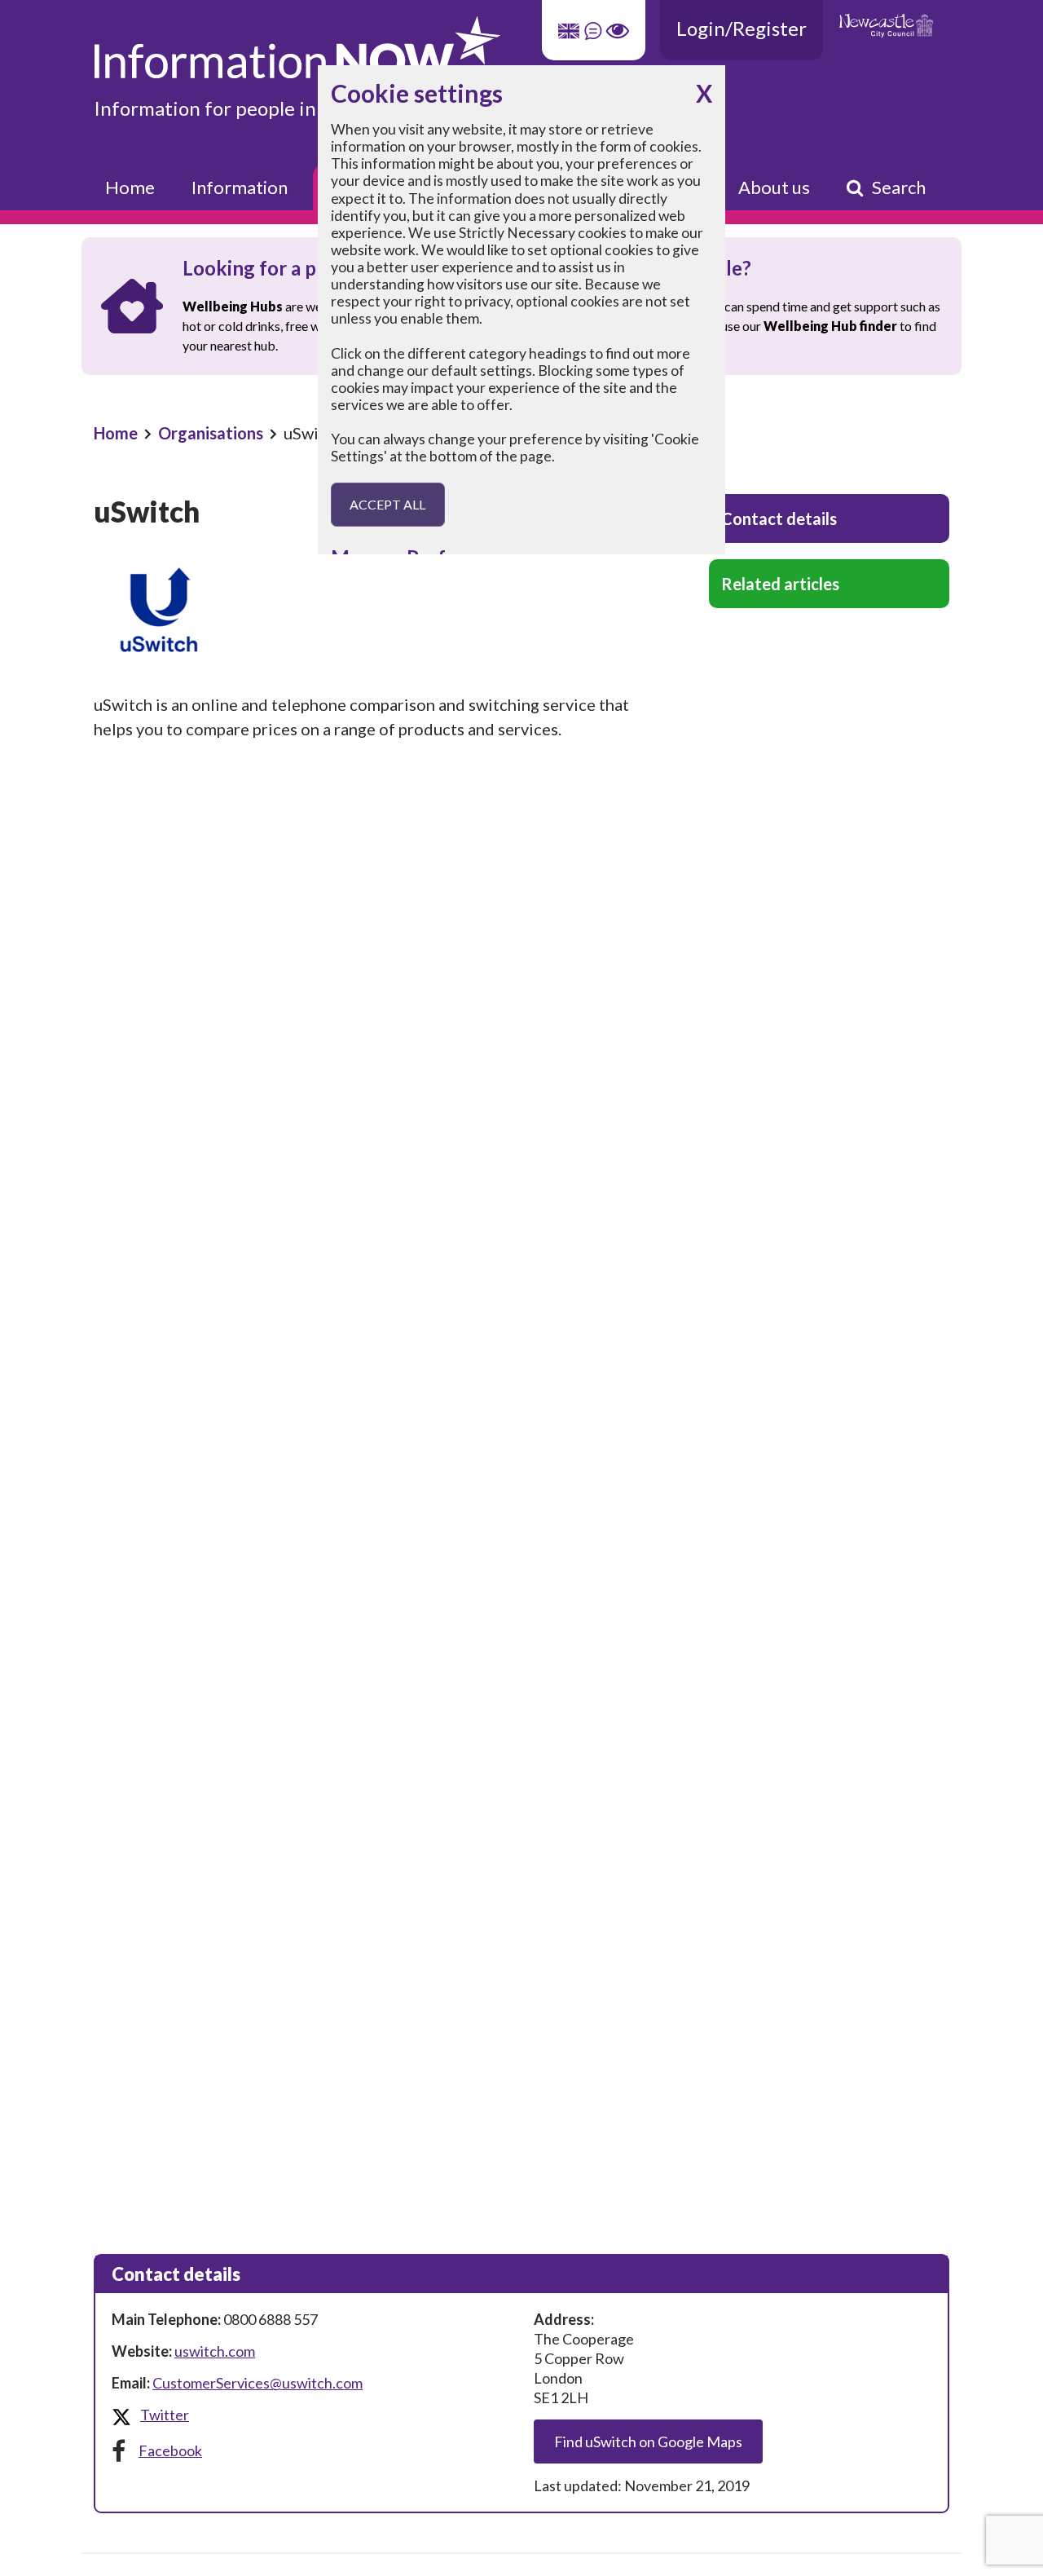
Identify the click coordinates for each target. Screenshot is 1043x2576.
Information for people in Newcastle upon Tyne (299, 108)
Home (130, 187)
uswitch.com (215, 2351)
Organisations (211, 433)
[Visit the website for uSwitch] (375, 610)
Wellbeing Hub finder (830, 326)
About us (774, 187)
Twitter (165, 2415)
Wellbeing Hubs (233, 306)
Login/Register (742, 28)
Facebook (170, 2450)
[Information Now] (419, 48)
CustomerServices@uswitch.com (257, 2383)
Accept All (387, 504)
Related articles (780, 584)
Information (240, 187)
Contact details (779, 518)
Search (899, 187)
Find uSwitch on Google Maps (648, 2441)
